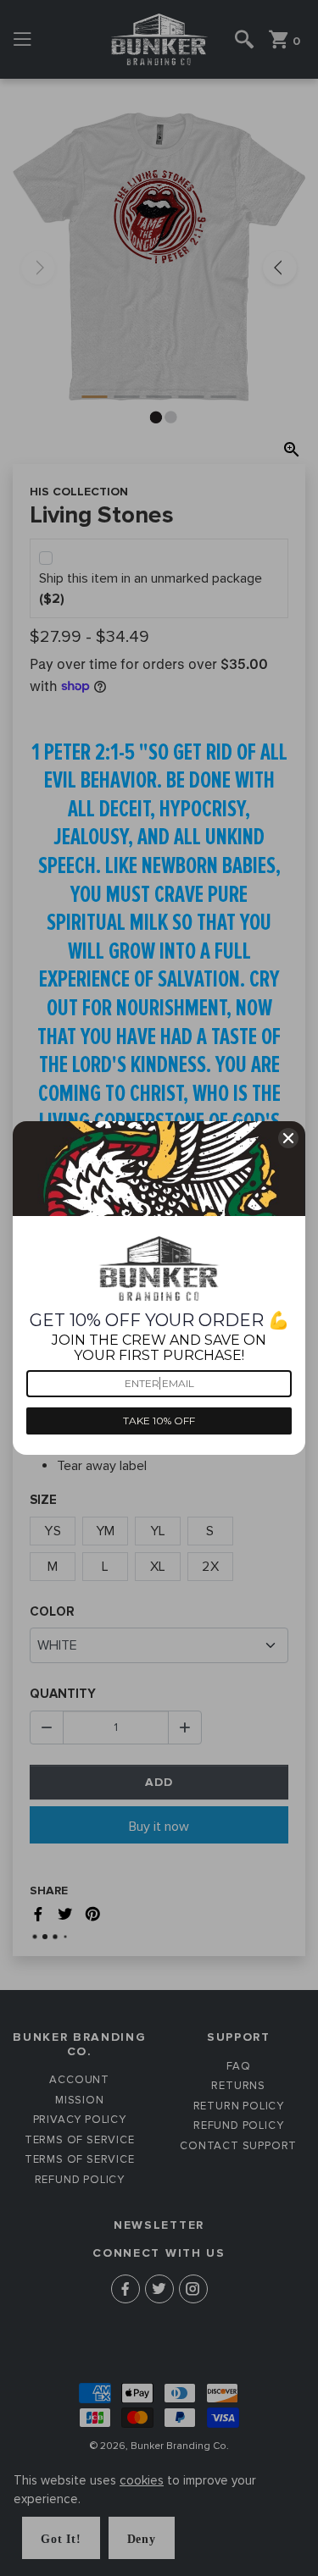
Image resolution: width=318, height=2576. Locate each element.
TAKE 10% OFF (159, 1421)
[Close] (288, 1138)
